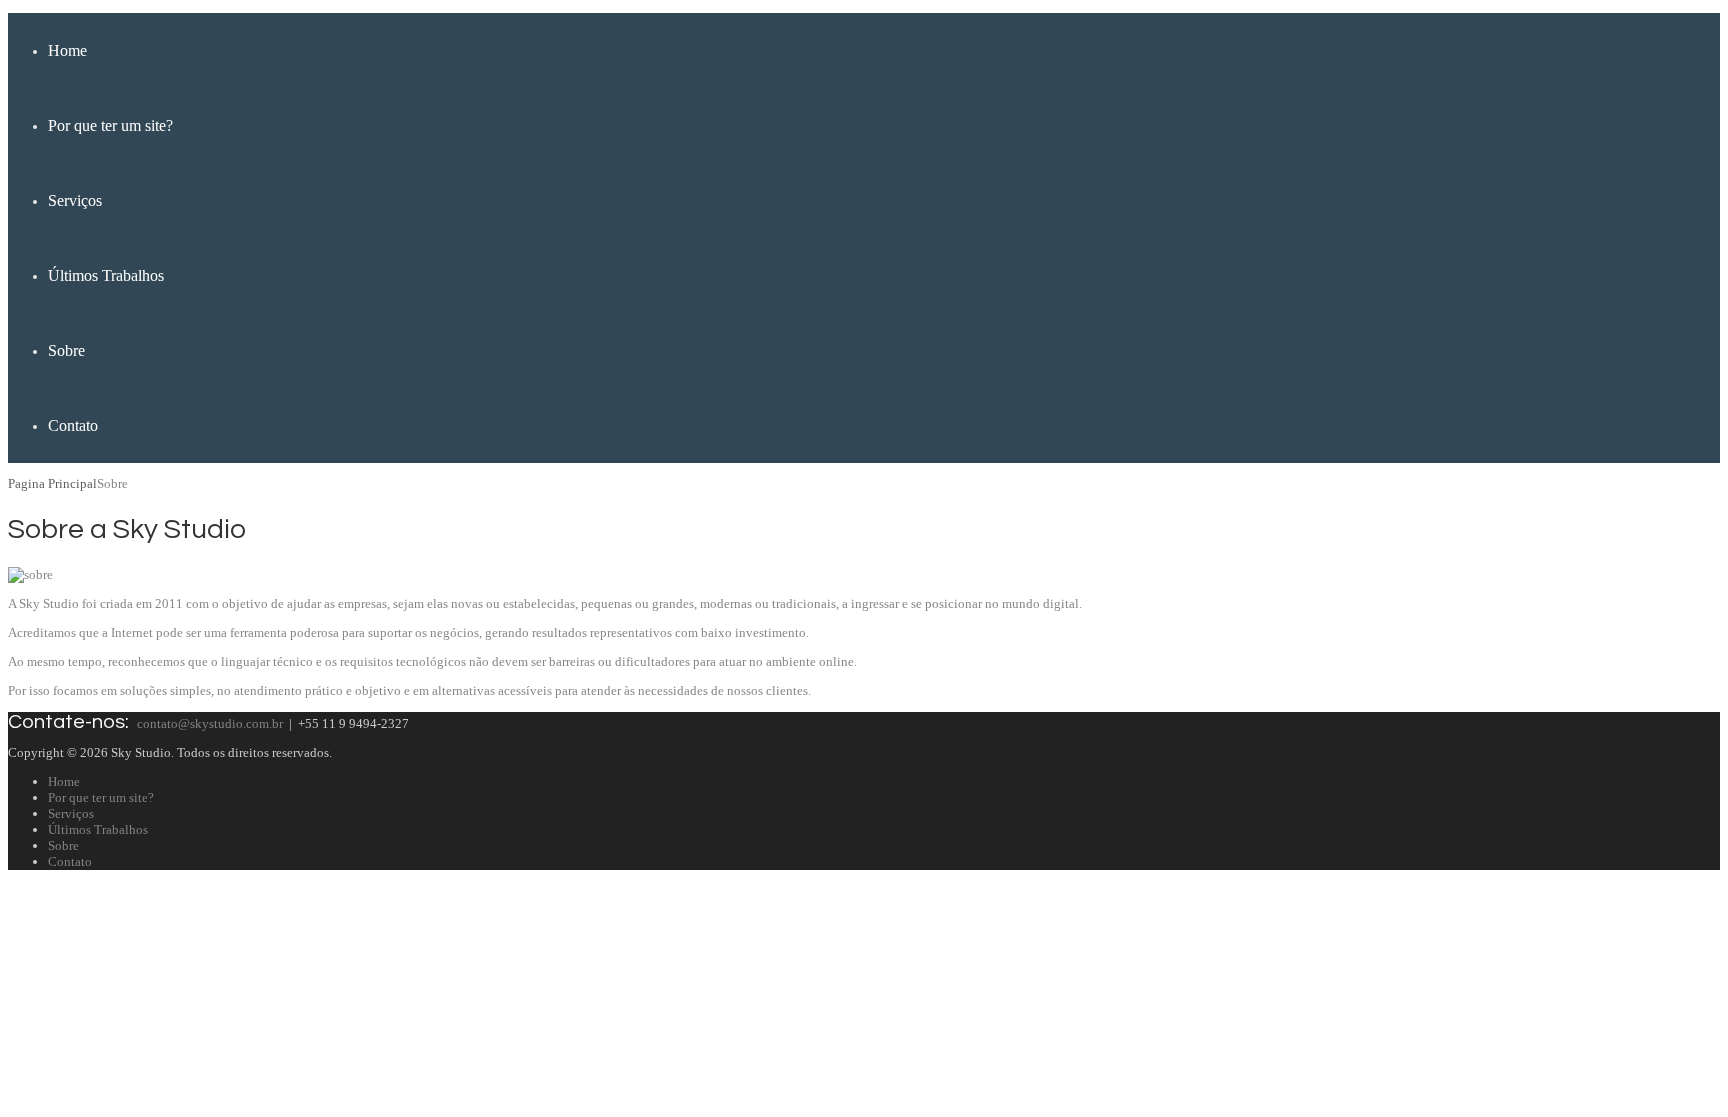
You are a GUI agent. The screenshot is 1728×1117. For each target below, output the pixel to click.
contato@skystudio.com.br (210, 723)
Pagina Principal (52, 483)
